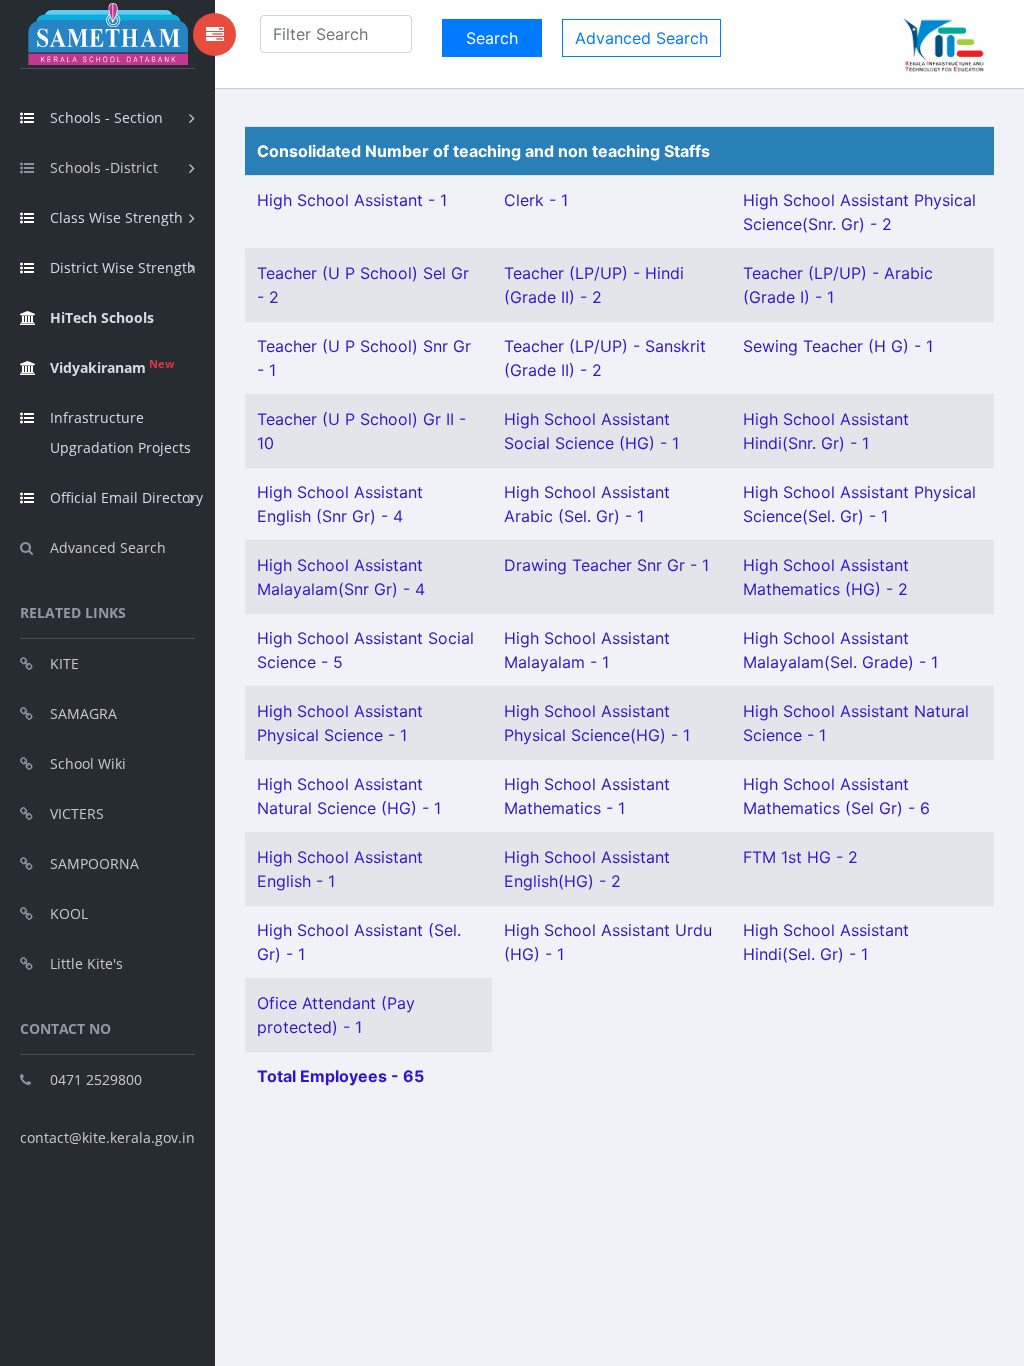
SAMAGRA (83, 713)
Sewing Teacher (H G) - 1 (838, 346)
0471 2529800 (96, 1079)
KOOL (69, 913)
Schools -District (104, 167)
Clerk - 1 (536, 200)
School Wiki (88, 763)
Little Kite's (86, 963)
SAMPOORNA (94, 863)
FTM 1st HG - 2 (800, 857)
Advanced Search (108, 547)
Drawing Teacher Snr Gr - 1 (606, 565)
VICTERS (77, 813)
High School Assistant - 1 (352, 200)
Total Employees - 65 (340, 1076)
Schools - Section (106, 117)
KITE (64, 663)
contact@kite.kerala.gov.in (107, 1137)
